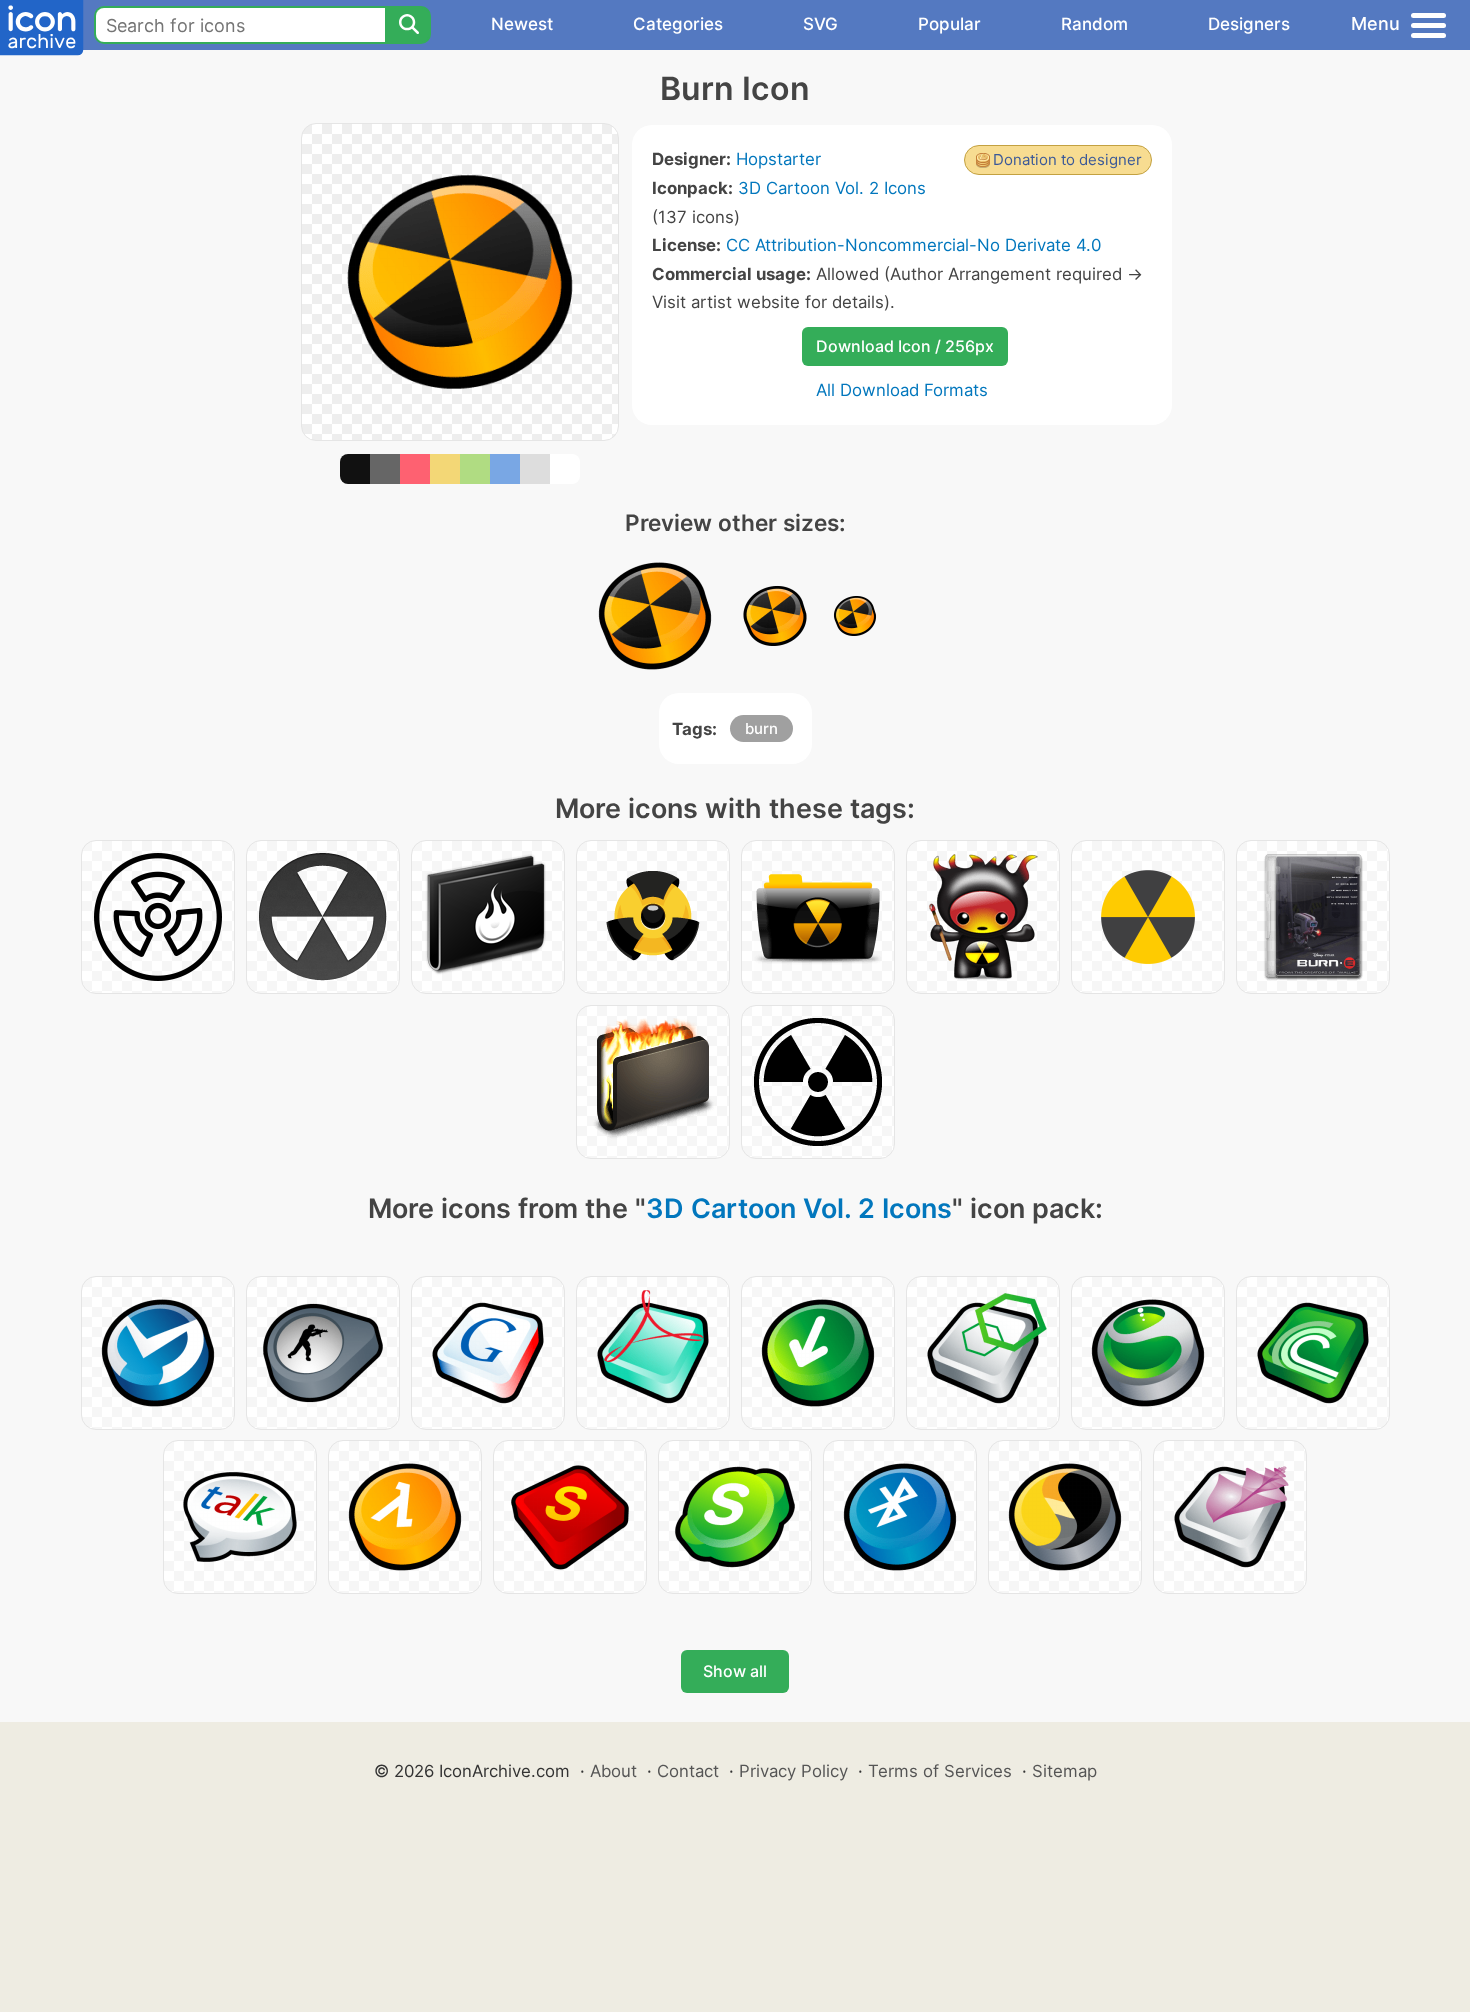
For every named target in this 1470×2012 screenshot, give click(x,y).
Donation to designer (1067, 159)
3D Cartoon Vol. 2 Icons (832, 188)
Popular (949, 24)
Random (1094, 24)
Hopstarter (778, 159)
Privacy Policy (793, 1771)
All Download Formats (902, 390)
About (613, 1771)
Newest (522, 24)
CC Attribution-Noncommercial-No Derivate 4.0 (913, 245)
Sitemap (1064, 1771)
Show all (735, 1671)
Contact (688, 1771)
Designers (1249, 24)
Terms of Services (940, 1771)
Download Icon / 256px (905, 346)
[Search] (408, 25)
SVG (820, 24)
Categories (678, 24)
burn (761, 728)
